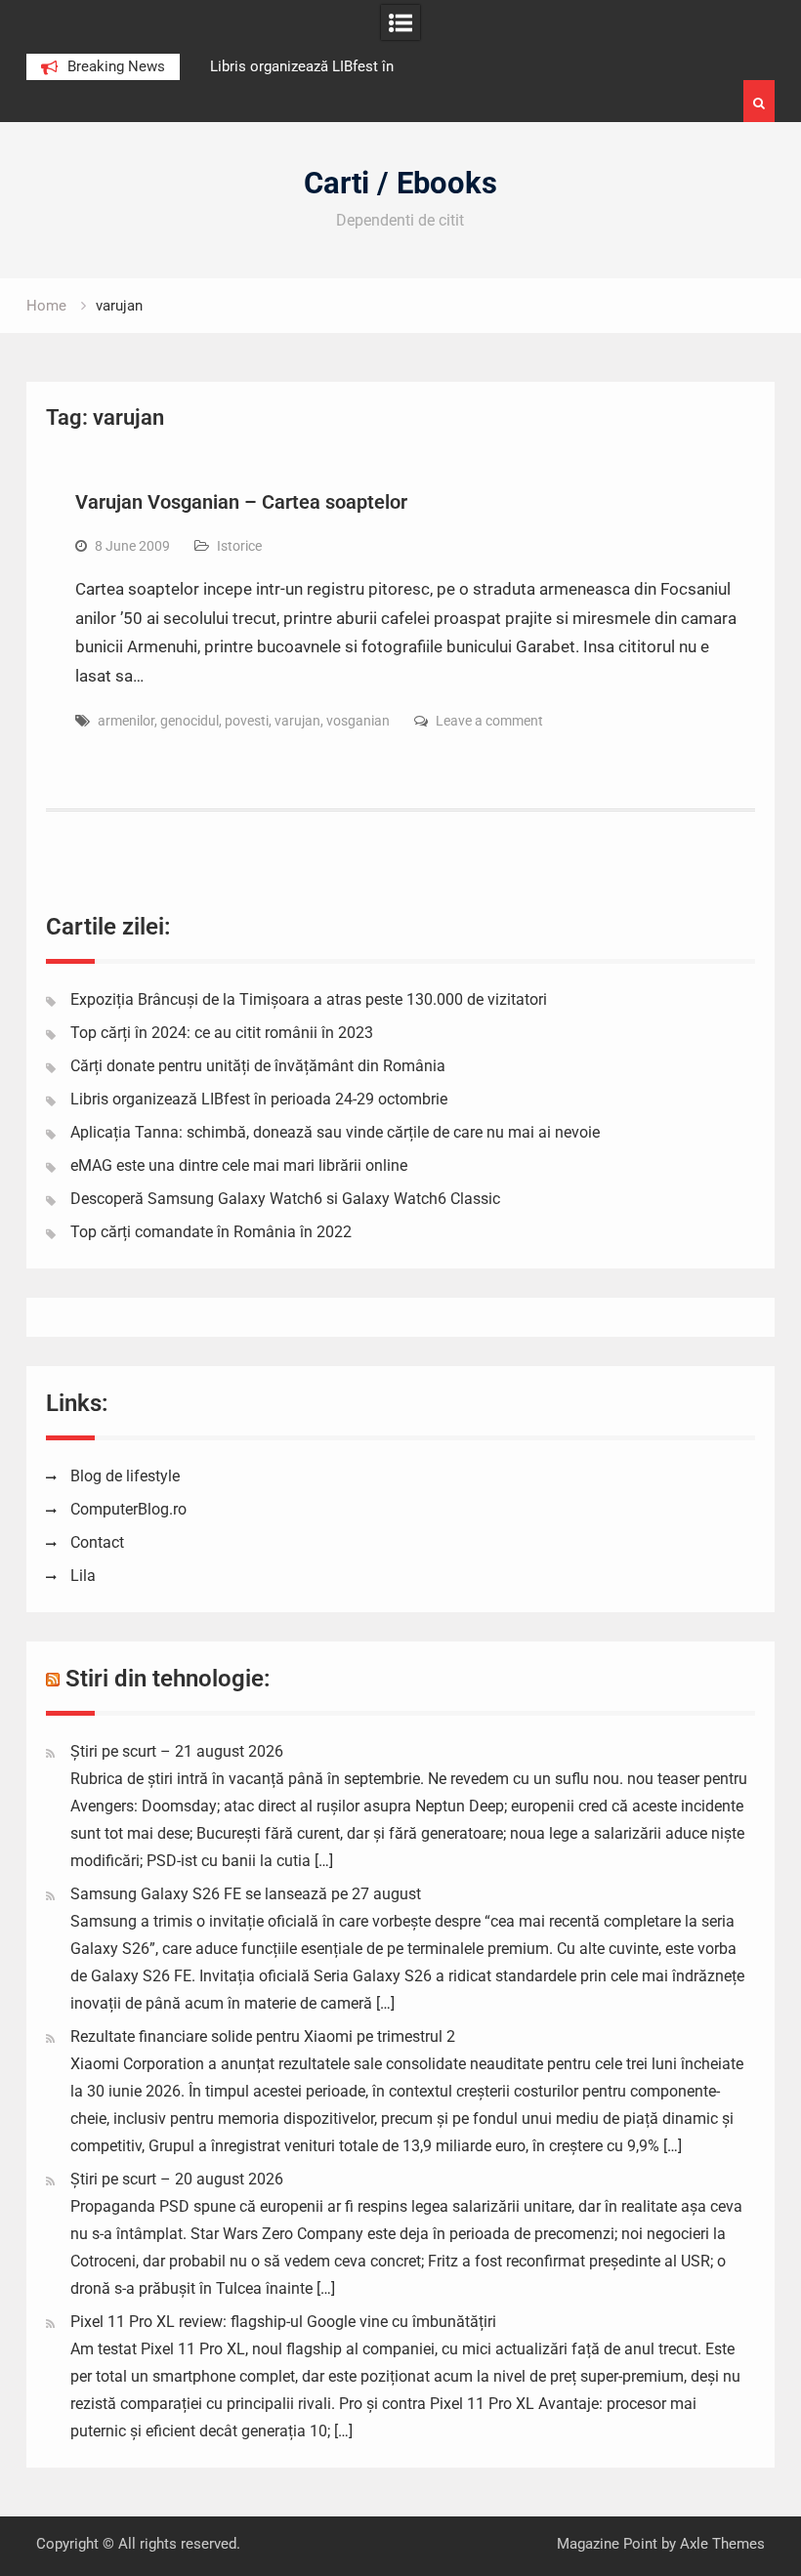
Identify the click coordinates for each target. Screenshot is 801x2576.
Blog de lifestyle (125, 1476)
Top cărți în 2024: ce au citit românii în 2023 (222, 1033)
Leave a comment (489, 721)
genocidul (190, 721)
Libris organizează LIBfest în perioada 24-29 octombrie (259, 1099)
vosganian (358, 721)
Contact (97, 1542)
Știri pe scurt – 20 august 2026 (177, 2179)
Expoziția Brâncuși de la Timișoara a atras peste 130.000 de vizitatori (309, 999)
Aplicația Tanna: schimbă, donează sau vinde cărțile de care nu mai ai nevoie (335, 1132)
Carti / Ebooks (400, 183)
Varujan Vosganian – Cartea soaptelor (241, 502)
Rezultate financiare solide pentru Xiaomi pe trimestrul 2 (263, 2036)
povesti (247, 721)
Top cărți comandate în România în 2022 (211, 1232)
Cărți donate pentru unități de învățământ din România (258, 1066)
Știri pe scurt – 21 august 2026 (177, 1751)
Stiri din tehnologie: (168, 1679)
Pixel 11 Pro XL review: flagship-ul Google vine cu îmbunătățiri (283, 2322)
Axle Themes (722, 2544)
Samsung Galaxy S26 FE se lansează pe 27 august (246, 1894)
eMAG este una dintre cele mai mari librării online (239, 1165)
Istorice (239, 546)
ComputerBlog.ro (128, 1509)
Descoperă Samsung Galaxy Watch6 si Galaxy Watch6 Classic (285, 1199)
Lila (83, 1576)
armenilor (126, 721)
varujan (297, 721)
